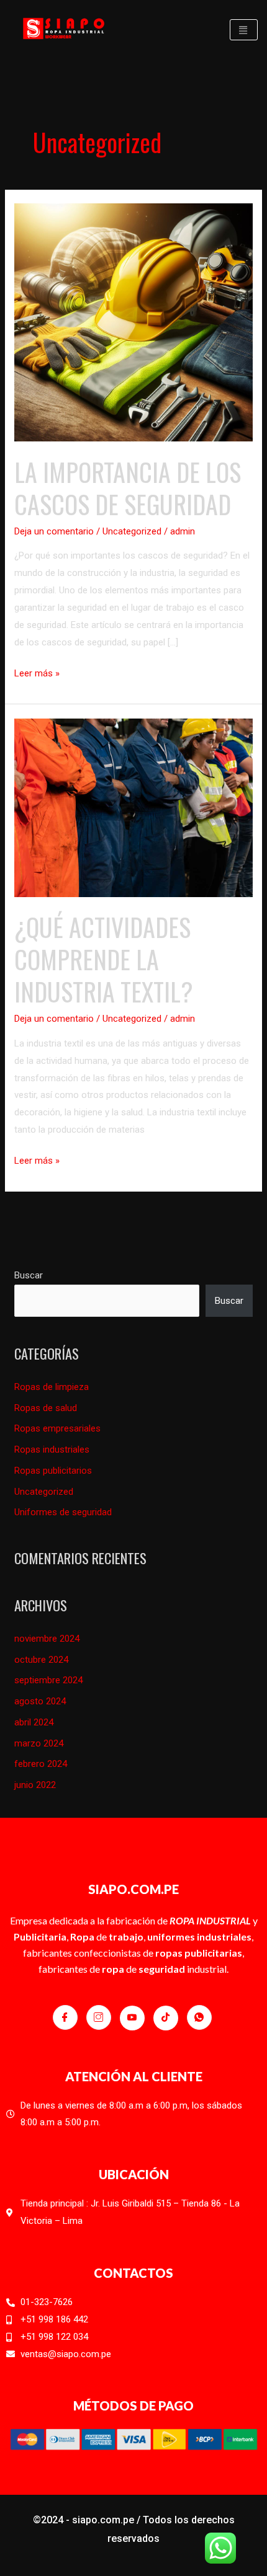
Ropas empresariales (57, 1428)
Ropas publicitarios (53, 1471)
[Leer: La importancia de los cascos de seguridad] (133, 322)
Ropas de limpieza (52, 1387)
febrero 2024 (41, 1764)
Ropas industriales (52, 1450)
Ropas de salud (46, 1408)
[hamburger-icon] (244, 30)
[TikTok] (166, 2018)
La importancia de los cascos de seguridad (128, 488)
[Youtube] (132, 2018)
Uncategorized (132, 531)
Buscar (29, 1275)
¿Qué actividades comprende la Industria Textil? (104, 959)
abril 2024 (34, 1722)
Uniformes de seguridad (63, 1512)
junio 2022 (35, 1785)
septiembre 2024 (48, 1680)
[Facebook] (65, 2017)
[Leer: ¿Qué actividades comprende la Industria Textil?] (133, 807)
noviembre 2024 (47, 1639)
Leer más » (37, 672)
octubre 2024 (41, 1660)
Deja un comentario (54, 531)
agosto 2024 (40, 1701)
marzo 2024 (39, 1743)
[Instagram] (99, 2017)
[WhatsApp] (199, 2017)
